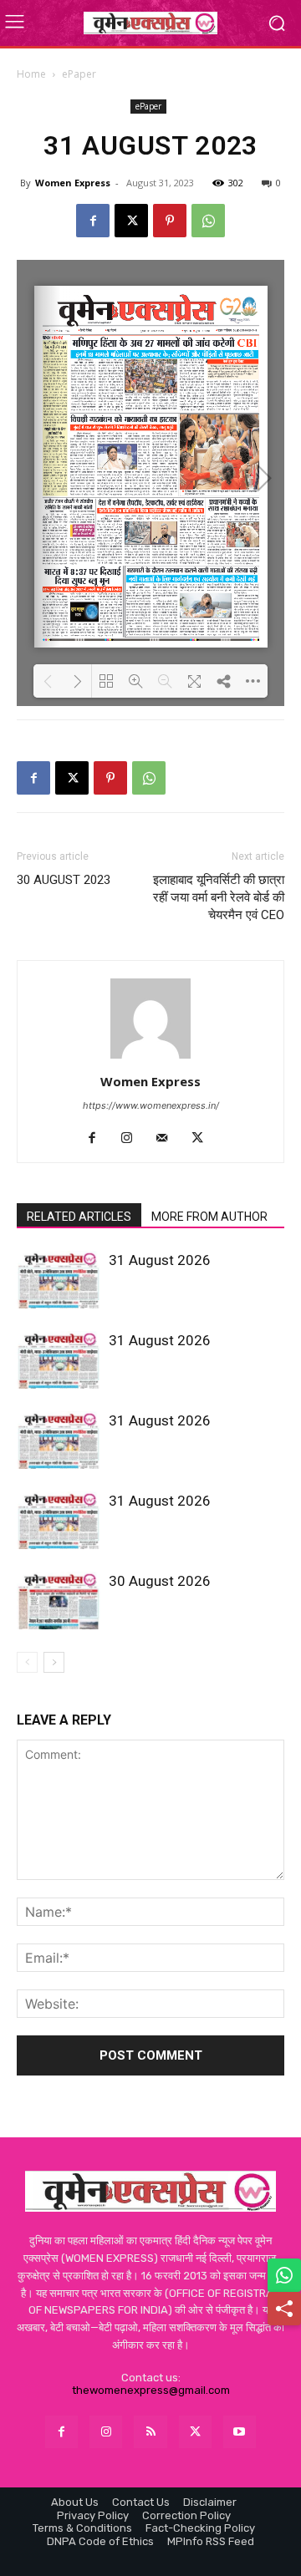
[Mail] (168, 1139)
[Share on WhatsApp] (284, 2275)
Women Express (73, 183)
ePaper (79, 74)
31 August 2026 (160, 1260)
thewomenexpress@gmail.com (151, 2390)
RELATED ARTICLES (79, 1217)
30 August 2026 (160, 1581)
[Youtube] (240, 2432)
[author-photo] (150, 1058)
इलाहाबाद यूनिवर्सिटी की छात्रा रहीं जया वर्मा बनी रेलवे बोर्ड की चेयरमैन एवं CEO (219, 897)
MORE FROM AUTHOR (209, 1217)
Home (31, 74)
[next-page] (54, 1662)
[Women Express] (150, 23)
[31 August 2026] (59, 1280)
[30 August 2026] (59, 1600)
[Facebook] (93, 221)
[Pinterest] (170, 221)
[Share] (284, 2309)
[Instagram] (133, 1139)
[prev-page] (27, 1662)
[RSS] (150, 2432)
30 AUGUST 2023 (64, 880)
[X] (131, 221)
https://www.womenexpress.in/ (151, 1105)
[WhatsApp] (208, 221)
